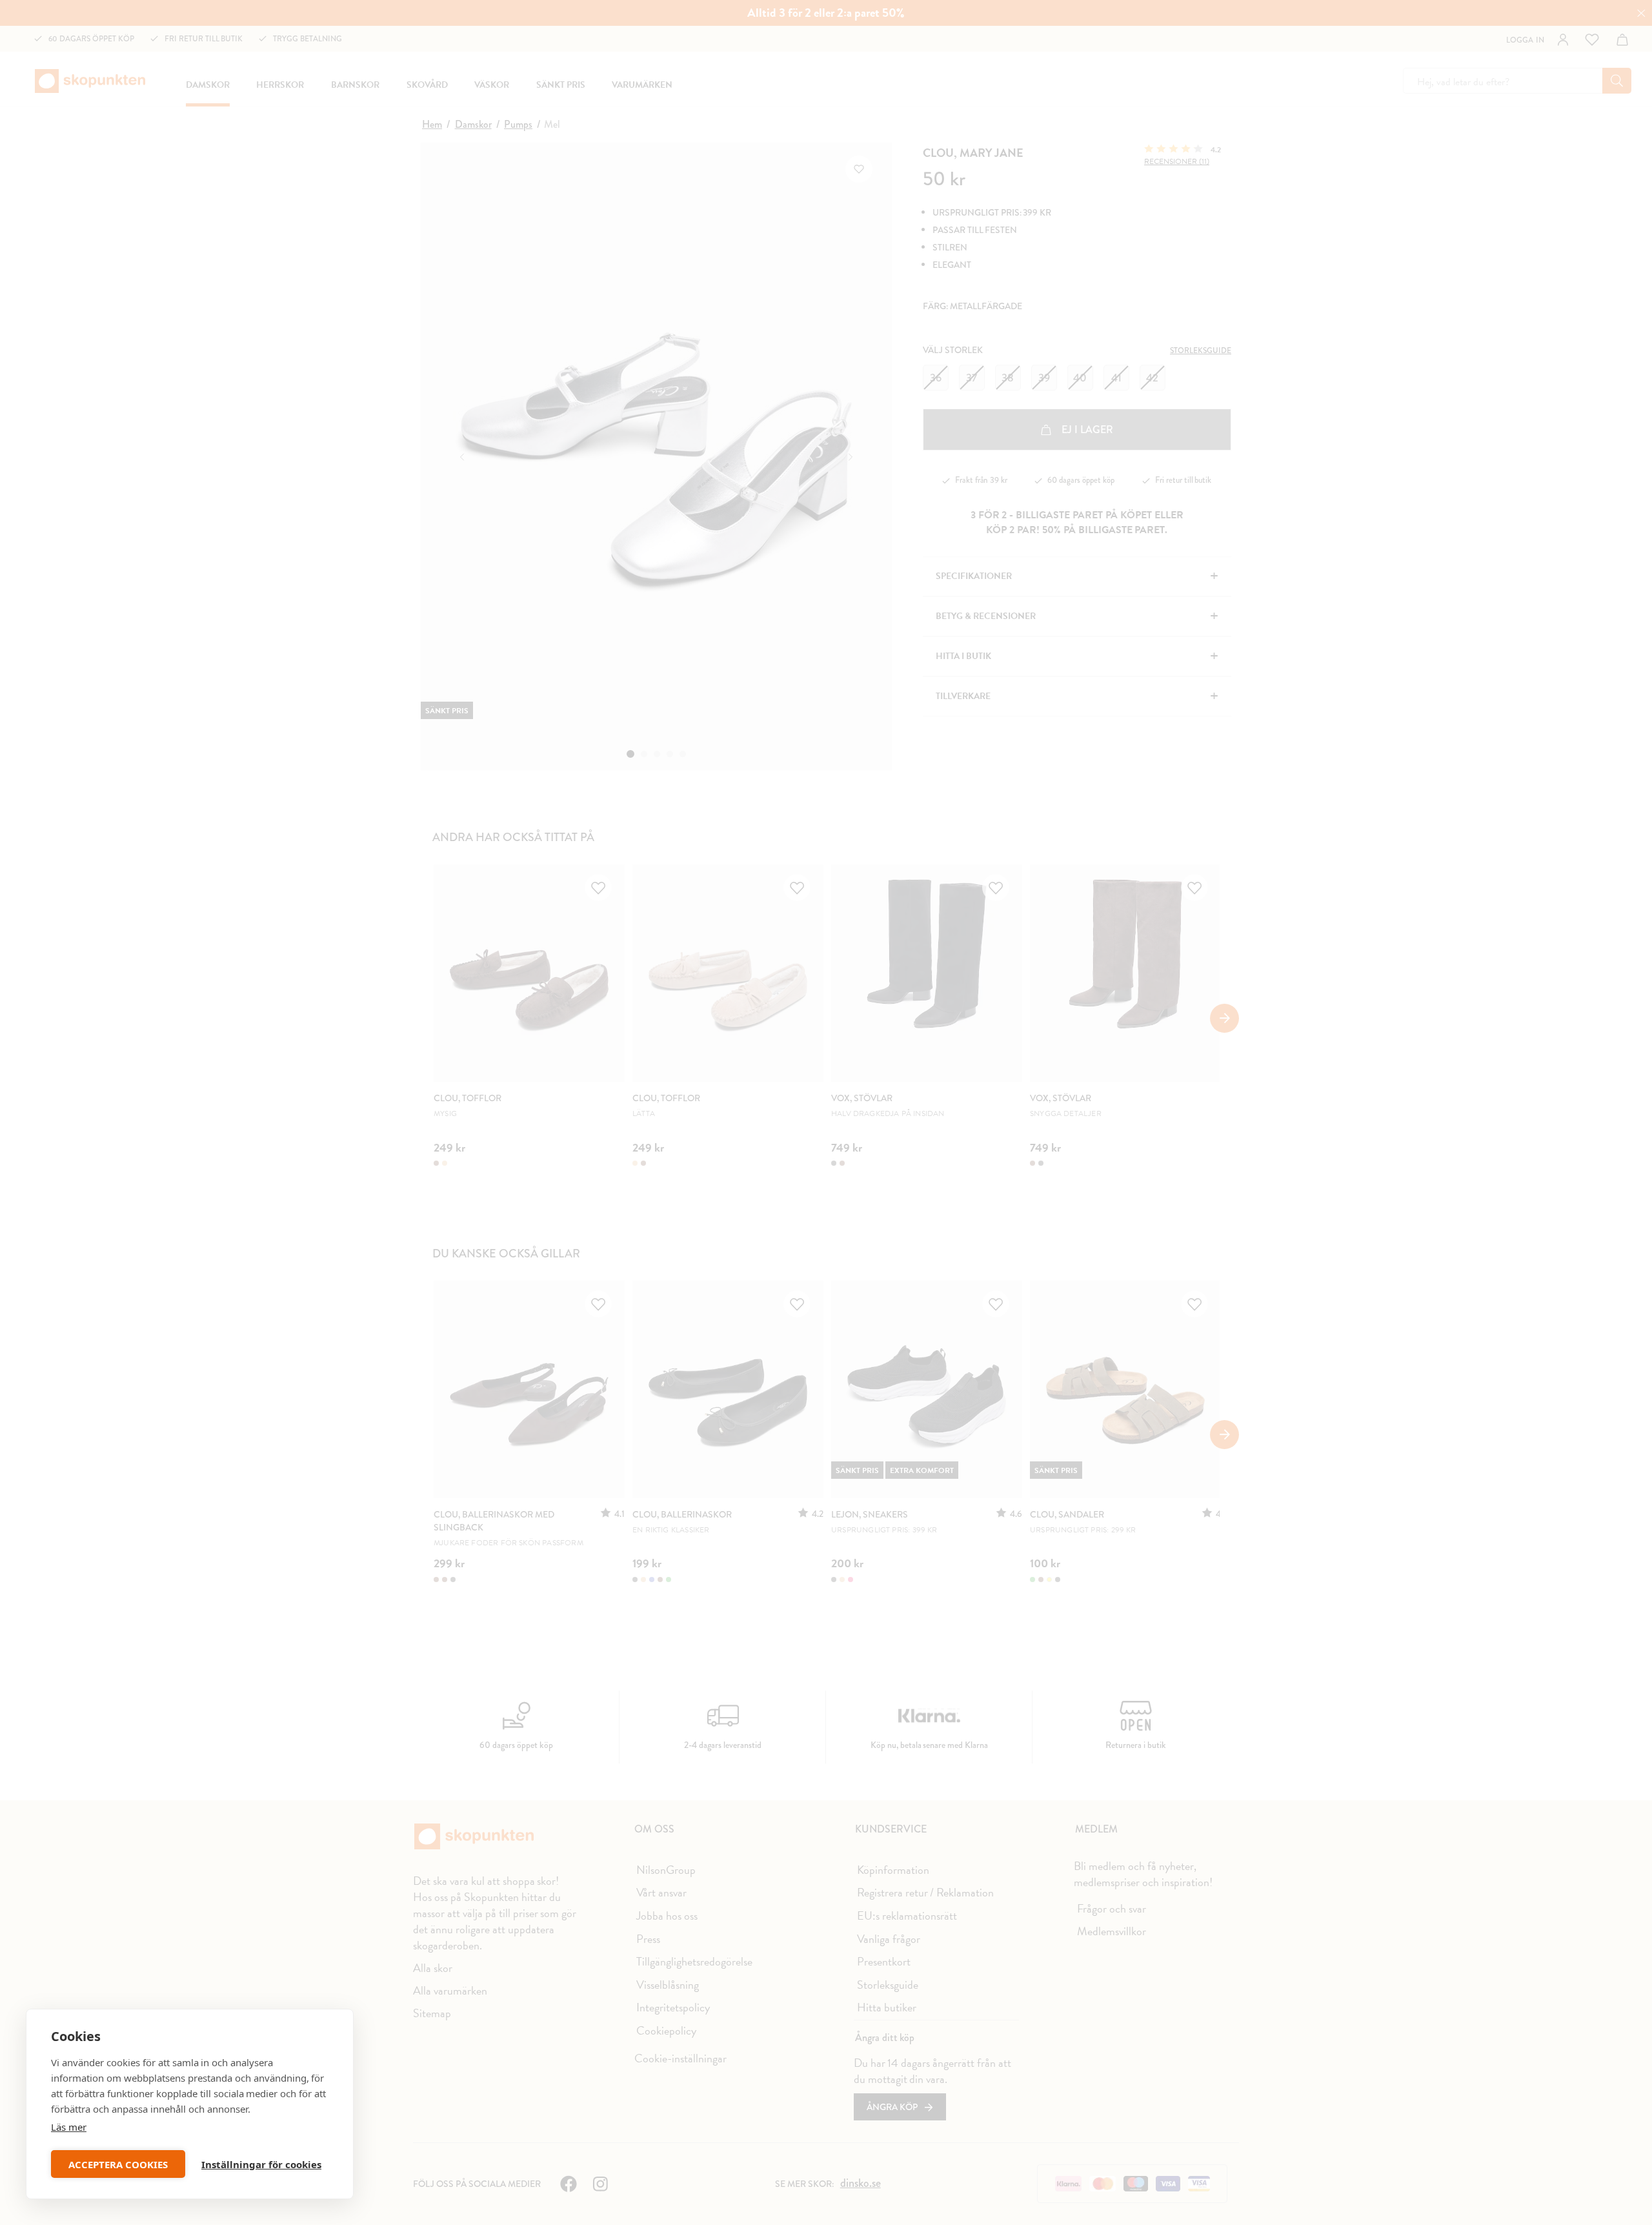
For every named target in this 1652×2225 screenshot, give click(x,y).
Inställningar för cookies (261, 2164)
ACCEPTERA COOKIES (118, 2164)
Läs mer (69, 2127)
